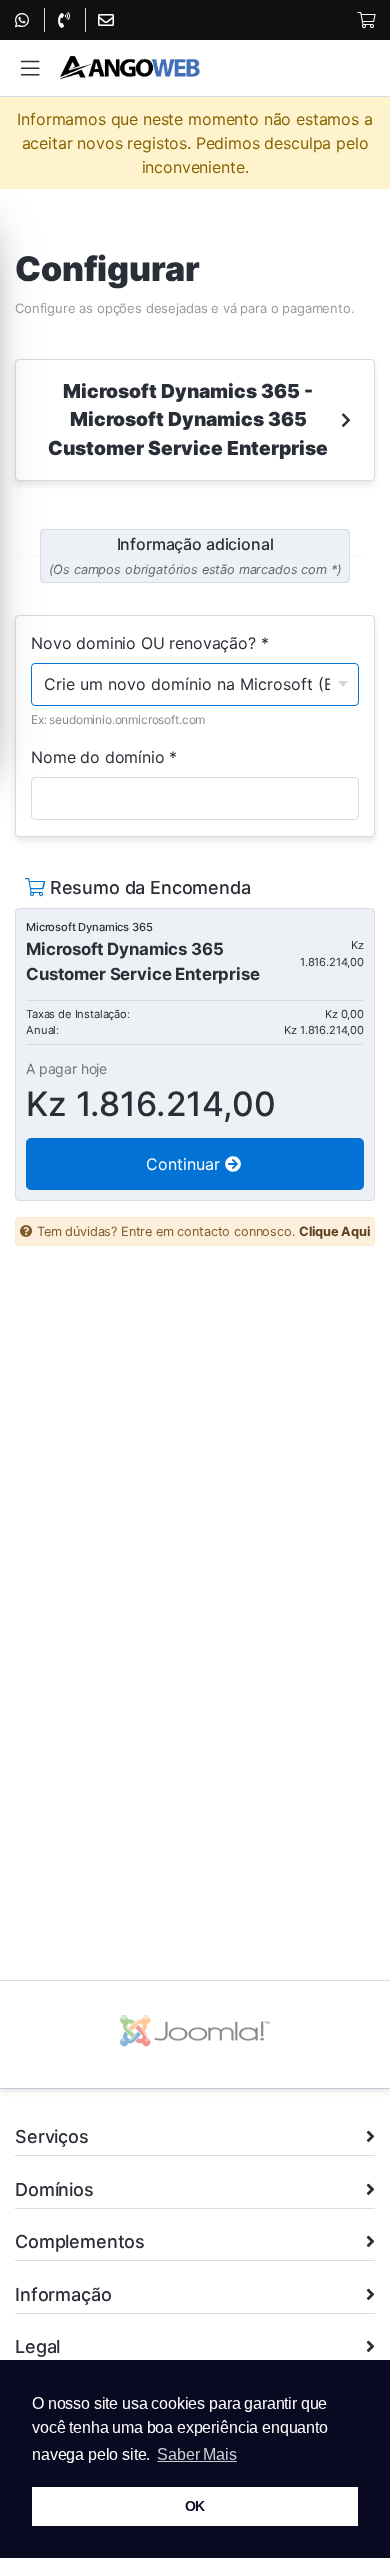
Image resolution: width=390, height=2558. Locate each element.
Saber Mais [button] (196, 2454)
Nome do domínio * (104, 757)
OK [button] (195, 2506)
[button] (30, 68)
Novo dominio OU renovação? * (150, 643)
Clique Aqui (334, 1231)
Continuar (185, 1164)
